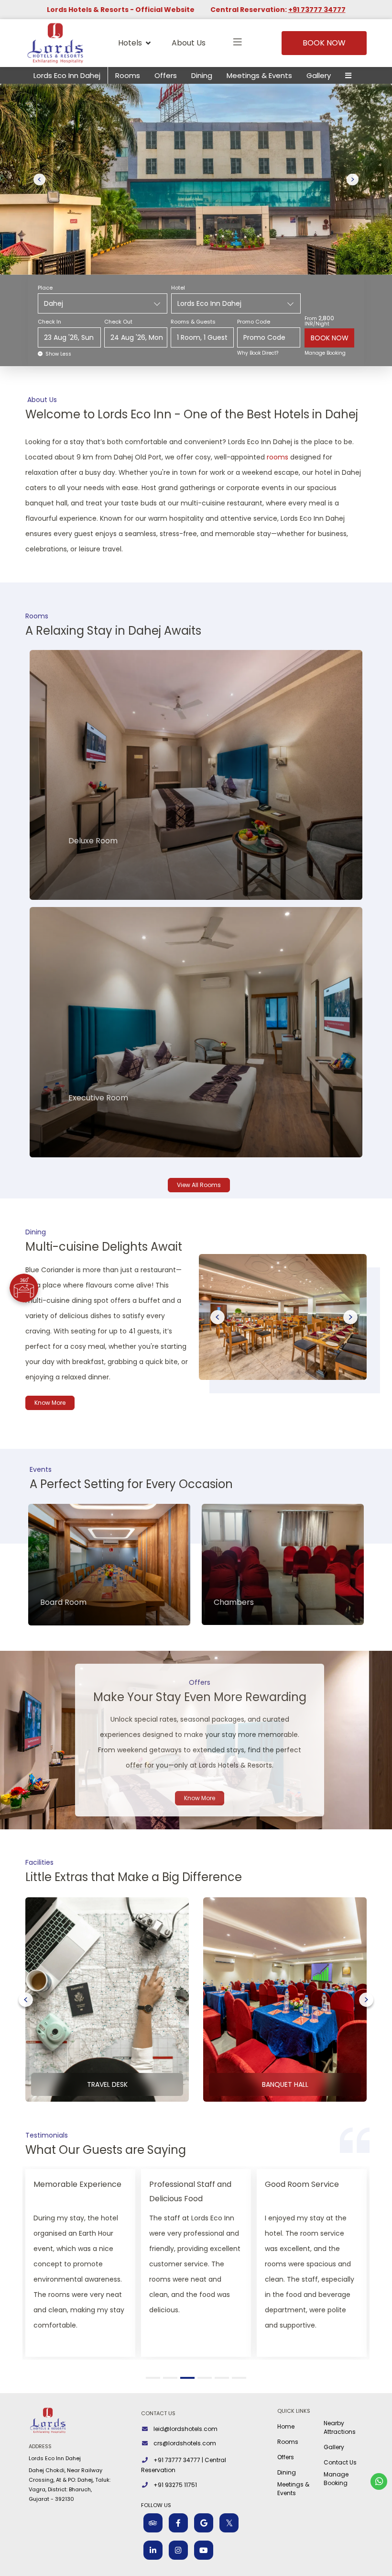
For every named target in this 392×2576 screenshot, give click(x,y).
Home (286, 2426)
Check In (49, 322)
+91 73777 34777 (317, 10)
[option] (281, 1317)
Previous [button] (218, 1317)
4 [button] (206, 2378)
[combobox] (103, 303)
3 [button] (189, 2378)
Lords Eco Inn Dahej (67, 75)
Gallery (319, 75)
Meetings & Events (259, 75)
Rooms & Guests (193, 322)
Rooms (128, 75)
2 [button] (172, 2378)
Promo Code (254, 322)
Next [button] (350, 1317)
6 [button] (241, 2378)
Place (45, 288)
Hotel (178, 288)
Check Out (118, 322)
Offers (166, 75)
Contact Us (340, 2462)
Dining (202, 75)
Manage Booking (325, 353)
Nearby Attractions (340, 2427)
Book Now (324, 43)
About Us (189, 43)
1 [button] (154, 2378)
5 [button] (223, 2378)
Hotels (130, 43)
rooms (278, 457)
